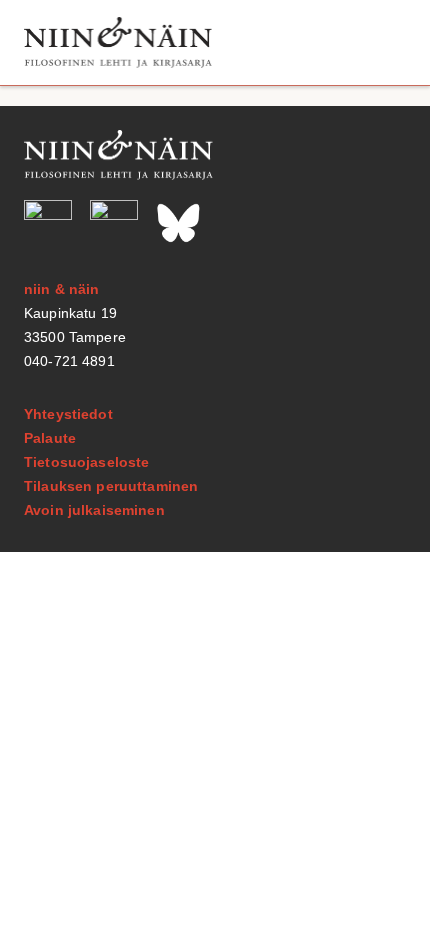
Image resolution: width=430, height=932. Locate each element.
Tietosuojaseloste (86, 462)
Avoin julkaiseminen (94, 510)
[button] (383, 42)
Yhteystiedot (68, 414)
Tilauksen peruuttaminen (111, 486)
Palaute (50, 438)
